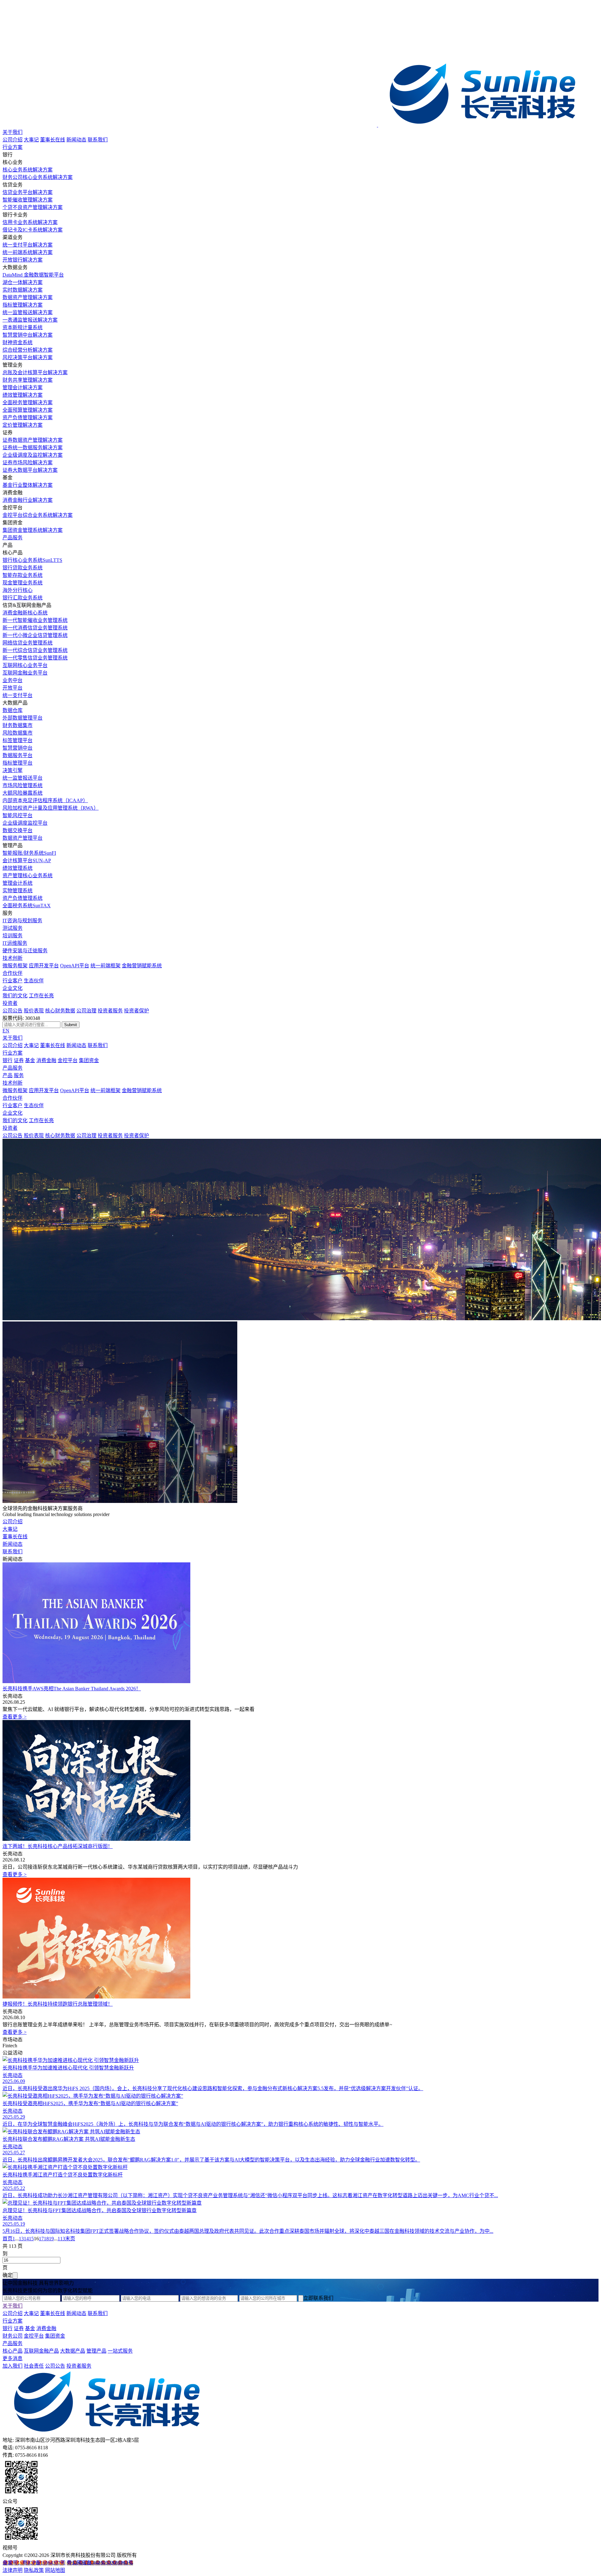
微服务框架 (15, 966)
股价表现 (34, 1011)
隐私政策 (34, 2570)
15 (31, 2239)
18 (46, 2239)
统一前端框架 (105, 966)
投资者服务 (110, 1011)
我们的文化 (15, 996)
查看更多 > (15, 1717)
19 (51, 2239)
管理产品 (96, 2351)
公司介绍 (13, 140)
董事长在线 (53, 140)
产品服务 (13, 538)
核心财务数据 (60, 1011)
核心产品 (13, 2351)
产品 (8, 1075)
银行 (8, 1060)
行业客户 (13, 981)
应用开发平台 (44, 966)
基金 (30, 1060)
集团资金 (89, 1060)
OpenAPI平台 (75, 966)
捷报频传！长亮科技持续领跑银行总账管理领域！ (58, 2004)
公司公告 (13, 1011)
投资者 (10, 1003)
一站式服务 (120, 2351)
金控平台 (68, 1060)
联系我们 (98, 140)
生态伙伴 (34, 981)
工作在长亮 (41, 996)
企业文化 (13, 988)
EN (6, 1031)
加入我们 (13, 2366)
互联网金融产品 (41, 2351)
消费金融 (46, 1060)
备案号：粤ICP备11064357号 (34, 2563)
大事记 (31, 140)
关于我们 (13, 132)
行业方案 (13, 147)
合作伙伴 (13, 973)
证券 (19, 1060)
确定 (8, 2275)
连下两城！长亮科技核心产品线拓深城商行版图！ (58, 1846)
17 (41, 2239)
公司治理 (86, 1011)
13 (21, 2239)
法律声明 (13, 2570)
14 (26, 2239)
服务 (19, 1075)
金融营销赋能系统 (142, 966)
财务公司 (13, 2336)
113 (61, 2239)
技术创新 (13, 958)
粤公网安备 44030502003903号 (100, 2563)
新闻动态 (76, 140)
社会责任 (34, 2366)
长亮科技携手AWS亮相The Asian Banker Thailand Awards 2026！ (72, 1689)
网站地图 (55, 2570)
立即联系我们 (318, 2298)
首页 (8, 2239)
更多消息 (13, 2358)
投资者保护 (136, 1011)
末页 (70, 2239)
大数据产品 (73, 2351)
